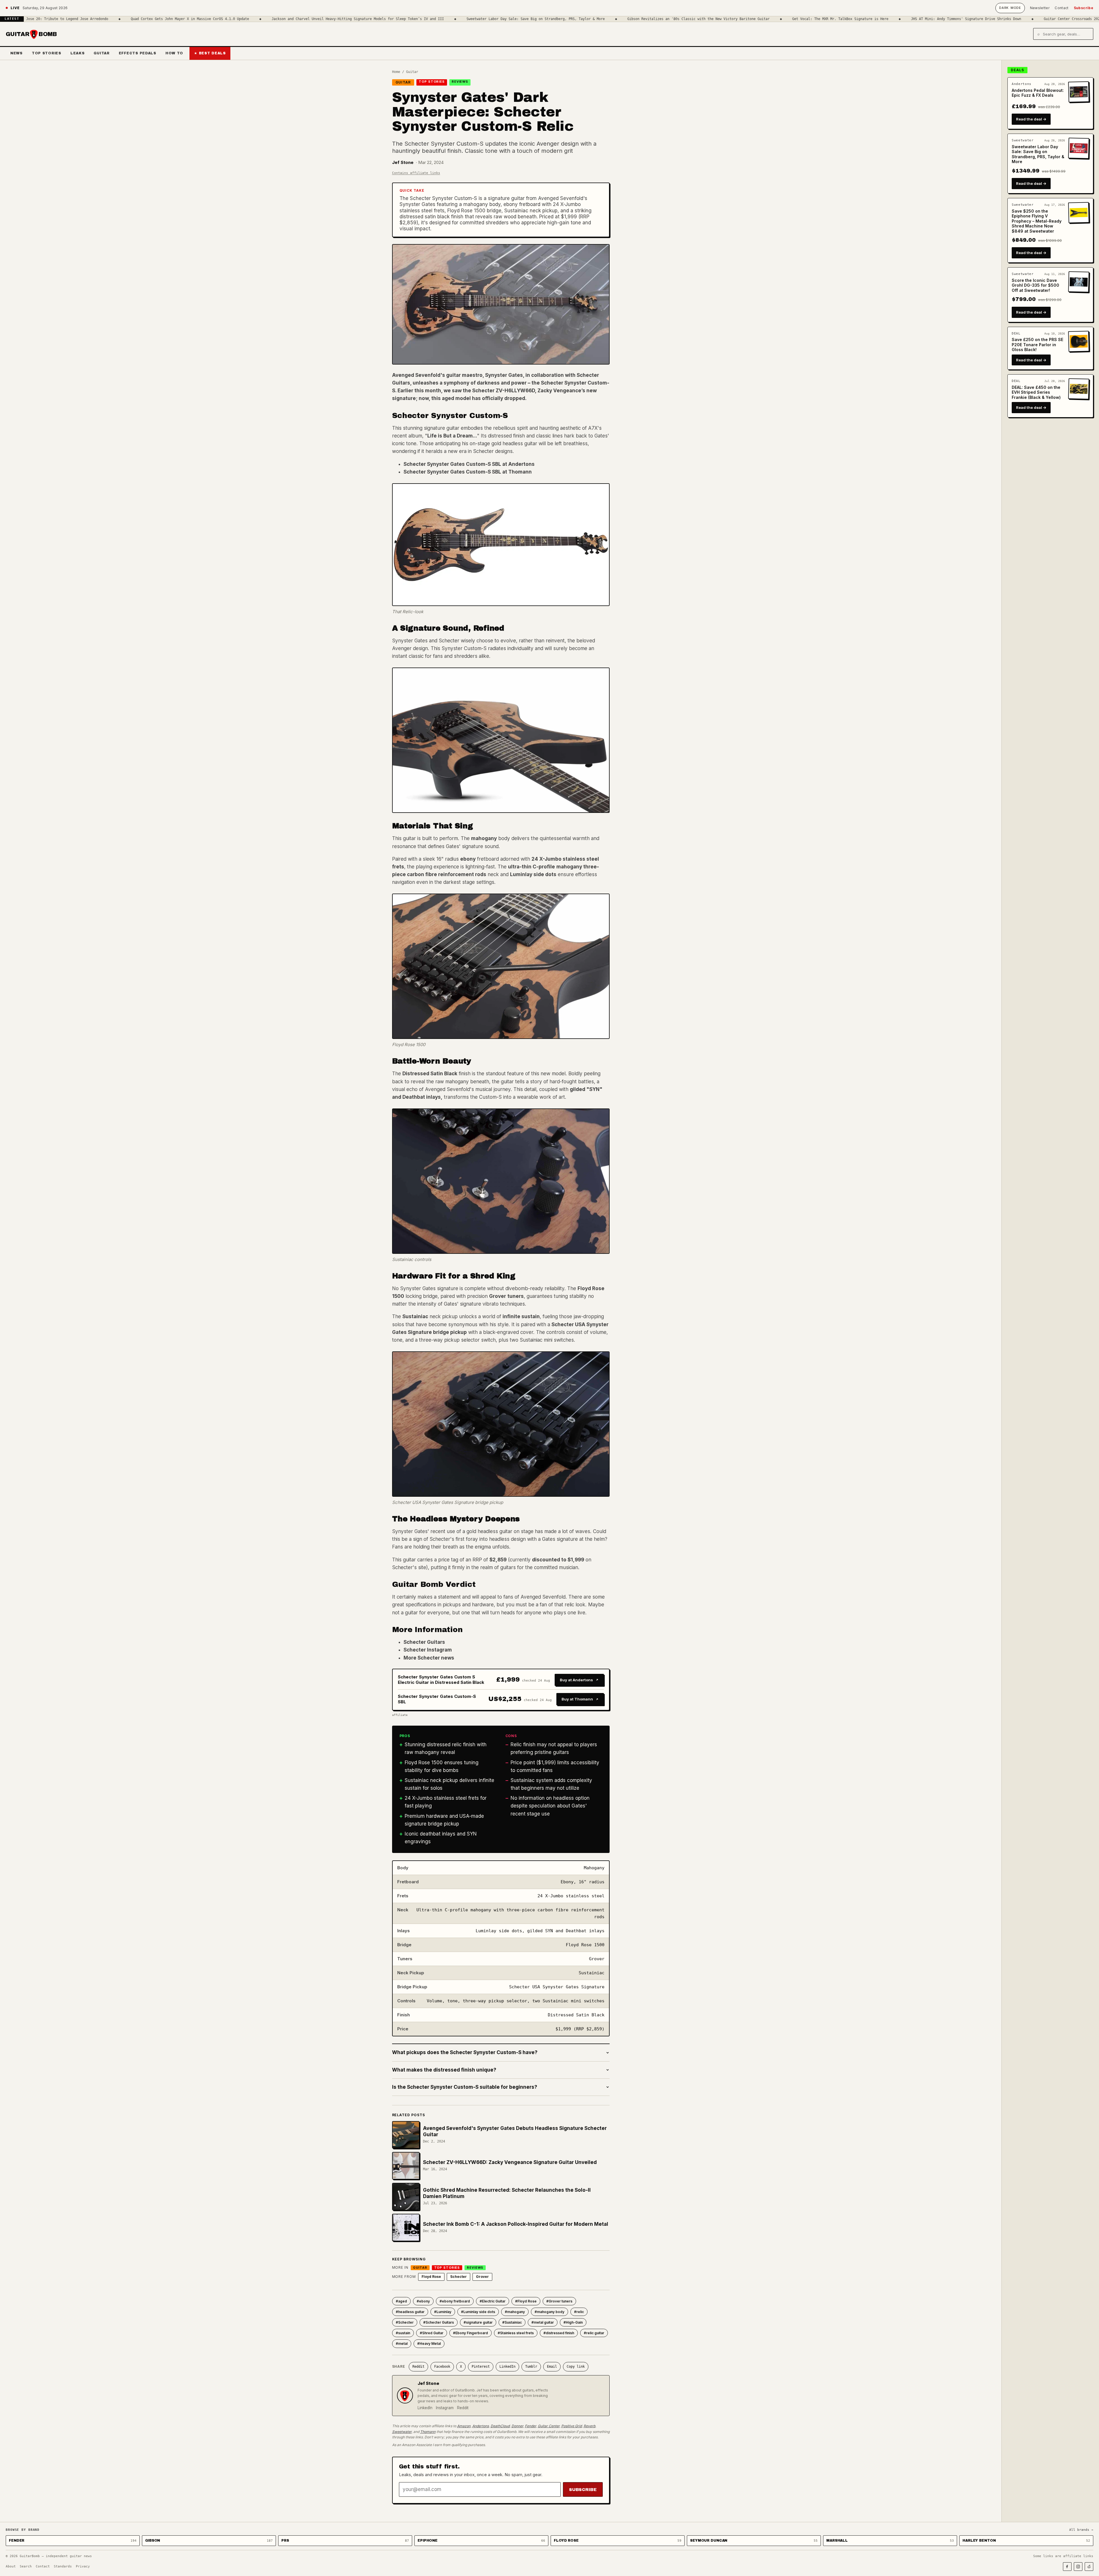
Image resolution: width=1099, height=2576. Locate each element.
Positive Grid (572, 2426)
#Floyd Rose (526, 2301)
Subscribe (1084, 8)
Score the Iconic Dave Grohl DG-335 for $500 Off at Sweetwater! (1035, 285)
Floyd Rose (431, 2277)
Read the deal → (1031, 119)
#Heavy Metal (429, 2344)
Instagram (445, 2408)
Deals (1017, 70)
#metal (402, 2344)
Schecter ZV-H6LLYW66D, (504, 391)
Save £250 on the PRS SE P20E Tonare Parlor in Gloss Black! (1037, 344)
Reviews (460, 82)
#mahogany (515, 2312)
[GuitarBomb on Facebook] (1067, 2567)
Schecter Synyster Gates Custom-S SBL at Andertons (469, 464)
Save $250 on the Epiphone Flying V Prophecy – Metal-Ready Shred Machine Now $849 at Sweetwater (1037, 221)
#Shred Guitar (432, 2333)
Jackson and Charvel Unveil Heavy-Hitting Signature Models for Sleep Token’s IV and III (185, 19)
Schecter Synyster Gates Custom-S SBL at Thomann (468, 472)
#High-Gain (573, 2322)
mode (1010, 8)
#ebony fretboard (455, 2301)
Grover (482, 2277)
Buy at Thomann (577, 1699)
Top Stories (47, 53)
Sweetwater (402, 2432)
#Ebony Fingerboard (471, 2333)
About (11, 2566)
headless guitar (520, 443)
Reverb (589, 2426)
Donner (517, 2426)
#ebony (423, 2301)
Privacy (83, 2566)
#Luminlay (443, 2312)
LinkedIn (507, 2367)
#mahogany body (549, 2312)
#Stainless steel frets (516, 2333)
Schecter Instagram (428, 1650)
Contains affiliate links (416, 173)
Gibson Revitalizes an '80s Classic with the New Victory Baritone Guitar (526, 19)
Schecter (458, 2277)
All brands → (1081, 2530)
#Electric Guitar (493, 2301)
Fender (530, 2426)
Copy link (576, 2367)
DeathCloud (500, 2426)
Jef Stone (403, 162)
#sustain (403, 2333)
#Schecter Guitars (439, 2322)
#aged (401, 2301)
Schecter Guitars (424, 1642)
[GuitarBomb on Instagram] (1078, 2567)
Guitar (101, 53)
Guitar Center (549, 2426)
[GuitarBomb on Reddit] (1089, 2567)
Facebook (442, 2367)
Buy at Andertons (576, 1680)
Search (26, 2566)
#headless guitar (410, 2312)
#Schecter (405, 2322)
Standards (63, 2566)
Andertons (481, 2426)
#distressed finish (559, 2333)
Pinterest (481, 2367)
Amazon (464, 2426)
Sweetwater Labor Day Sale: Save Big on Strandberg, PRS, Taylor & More (363, 19)
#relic (579, 2312)
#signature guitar (478, 2322)
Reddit (418, 2367)
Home (396, 72)
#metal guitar (543, 2322)
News (16, 53)
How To (174, 53)
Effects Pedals (138, 53)
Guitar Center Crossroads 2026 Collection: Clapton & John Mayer (934, 19)
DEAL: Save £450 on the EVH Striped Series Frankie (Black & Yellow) (1036, 392)
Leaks (78, 53)
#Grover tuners (559, 2301)
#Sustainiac (512, 2322)
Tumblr (531, 2367)
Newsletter (1040, 8)
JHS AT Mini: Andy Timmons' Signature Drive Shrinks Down (794, 19)
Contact (1062, 8)
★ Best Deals (210, 53)
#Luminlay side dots (478, 2312)
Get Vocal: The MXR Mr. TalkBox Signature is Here (668, 19)
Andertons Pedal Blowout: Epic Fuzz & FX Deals (1038, 93)
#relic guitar (594, 2333)
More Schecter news (429, 1658)
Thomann (428, 2432)
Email (552, 2367)
